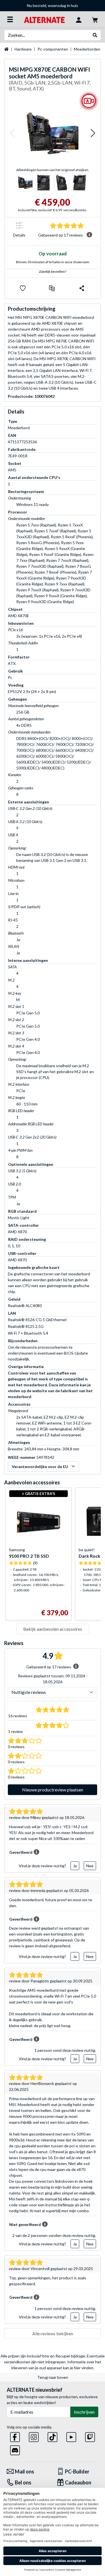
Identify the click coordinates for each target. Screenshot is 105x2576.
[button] (12, 133)
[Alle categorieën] (10, 19)
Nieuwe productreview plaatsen (53, 1790)
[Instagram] (34, 2436)
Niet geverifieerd (25, 2224)
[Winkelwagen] (95, 19)
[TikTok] (53, 2436)
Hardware (23, 49)
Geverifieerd (21, 1852)
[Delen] (82, 288)
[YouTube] (71, 2436)
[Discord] (15, 2449)
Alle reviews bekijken (53, 2333)
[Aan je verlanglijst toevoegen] (23, 288)
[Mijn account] (79, 19)
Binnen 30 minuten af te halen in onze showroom (53, 262)
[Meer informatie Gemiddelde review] (89, 235)
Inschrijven (84, 2412)
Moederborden (87, 49)
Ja (75, 1866)
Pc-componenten (53, 49)
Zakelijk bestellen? (53, 272)
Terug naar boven (53, 2377)
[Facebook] (15, 2436)
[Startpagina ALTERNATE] (44, 19)
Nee (90, 1866)
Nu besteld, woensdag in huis (30, 5)
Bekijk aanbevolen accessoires (53, 1629)
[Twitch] (90, 2436)
